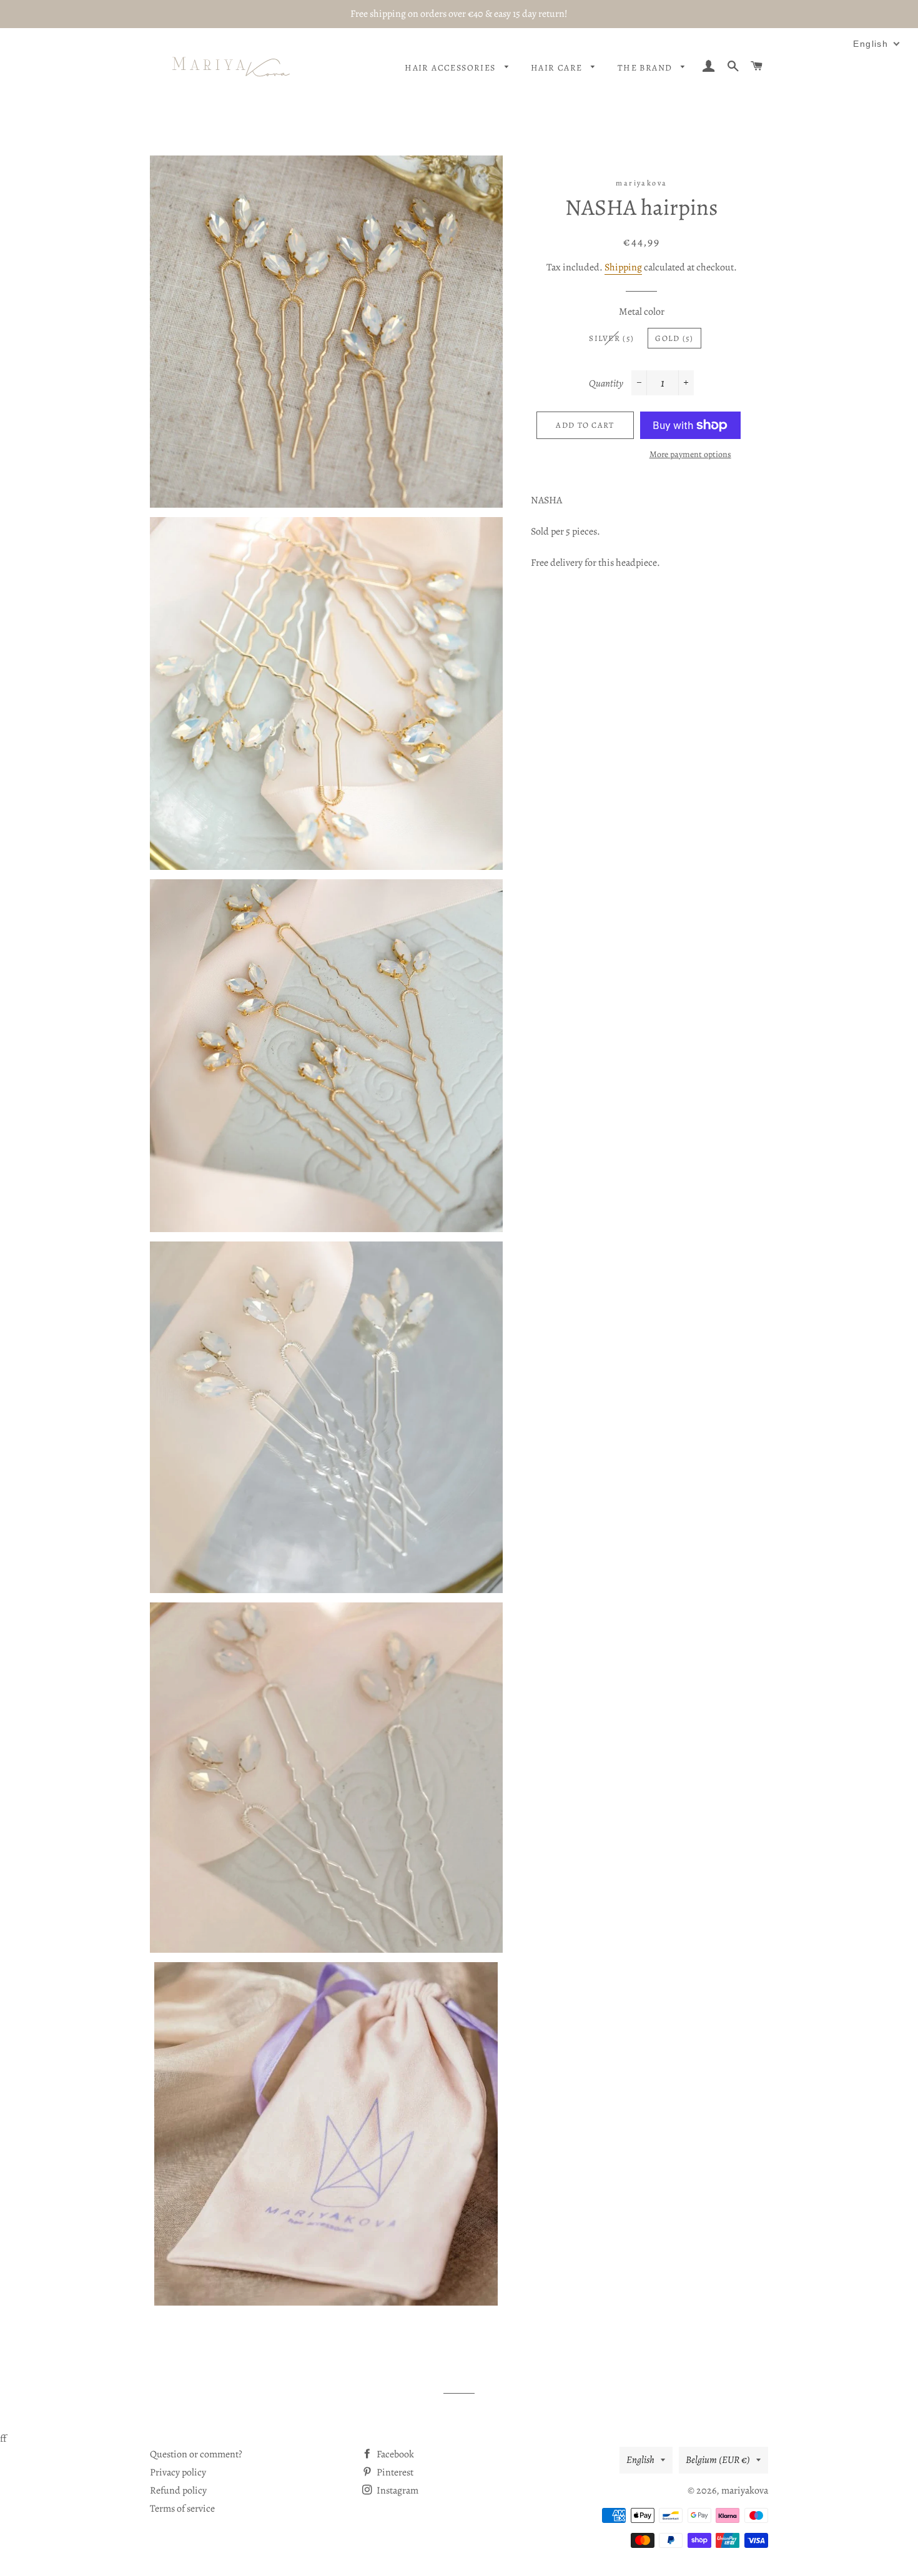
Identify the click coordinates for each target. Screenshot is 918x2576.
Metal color (642, 312)
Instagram (397, 2490)
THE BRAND (646, 68)
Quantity (606, 383)
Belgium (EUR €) (718, 2460)
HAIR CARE (558, 68)
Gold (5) (674, 338)
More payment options (690, 454)
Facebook (394, 2454)
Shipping (623, 267)
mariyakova (745, 2490)
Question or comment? (196, 2454)
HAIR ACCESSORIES (452, 68)
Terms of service (182, 2509)
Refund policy (178, 2490)
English (640, 2460)
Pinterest (394, 2472)
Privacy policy (178, 2472)
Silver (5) (611, 338)
